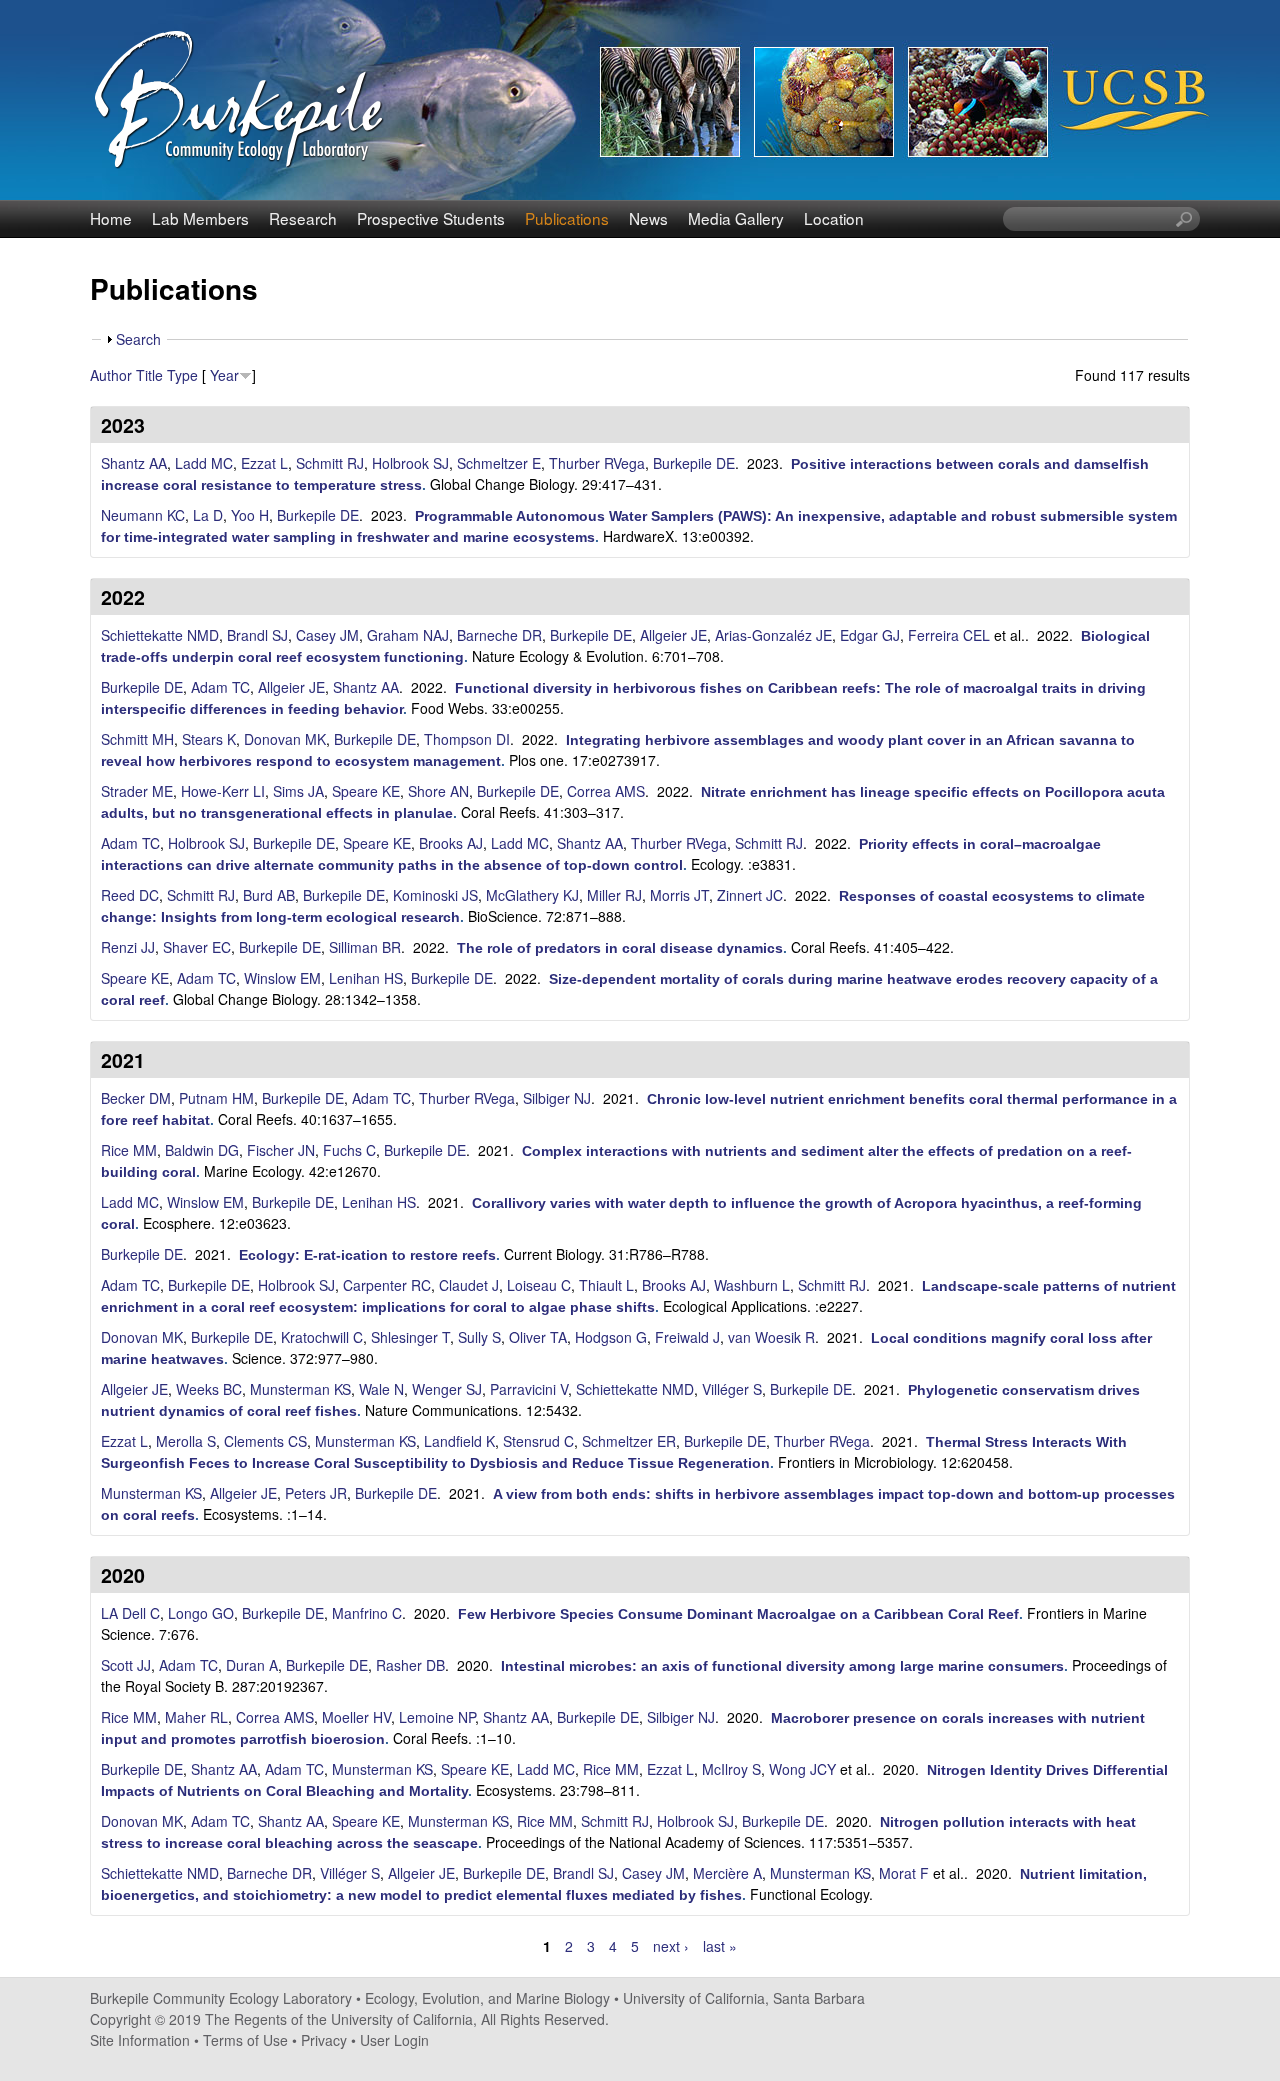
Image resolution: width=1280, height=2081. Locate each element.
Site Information (140, 2040)
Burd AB (269, 895)
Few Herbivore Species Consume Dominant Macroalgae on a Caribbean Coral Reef (738, 1614)
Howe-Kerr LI (223, 791)
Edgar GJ (870, 635)
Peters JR (316, 1493)
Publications (567, 218)
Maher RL (196, 1717)
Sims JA (298, 791)
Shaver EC (197, 947)
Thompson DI (467, 739)
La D (208, 515)
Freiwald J (687, 1337)
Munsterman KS (300, 1389)
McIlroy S (731, 1769)
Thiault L (606, 1285)
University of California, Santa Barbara (744, 1998)
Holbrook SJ (410, 463)
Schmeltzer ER (629, 1441)
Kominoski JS (435, 895)
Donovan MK (285, 739)
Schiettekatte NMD (160, 635)
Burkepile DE (694, 463)
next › (671, 1946)
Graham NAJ (408, 635)
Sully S (479, 1337)
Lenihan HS (366, 978)
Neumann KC (143, 515)
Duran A (252, 1665)
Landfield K (459, 1441)
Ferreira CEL (949, 635)
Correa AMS (606, 791)
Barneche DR (499, 635)
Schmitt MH (137, 739)
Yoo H (250, 515)
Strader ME (137, 791)
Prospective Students (431, 218)
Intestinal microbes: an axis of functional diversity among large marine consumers (782, 1666)
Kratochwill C (322, 1337)
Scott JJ (126, 1665)
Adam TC (220, 687)
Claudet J (469, 1285)
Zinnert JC (750, 895)
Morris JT (679, 895)
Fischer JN (281, 1150)
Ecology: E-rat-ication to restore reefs (367, 1255)
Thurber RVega (597, 463)
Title (149, 375)
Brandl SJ (257, 635)
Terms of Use (245, 2040)
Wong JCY (802, 1769)
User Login (394, 2040)
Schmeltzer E (499, 463)
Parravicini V (529, 1389)
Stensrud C (538, 1441)
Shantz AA (134, 463)
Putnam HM (216, 1098)
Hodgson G (611, 1337)
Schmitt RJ (330, 463)
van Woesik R (771, 1337)
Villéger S (732, 1389)
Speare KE (366, 791)
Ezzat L (264, 463)
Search (138, 339)
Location (834, 218)
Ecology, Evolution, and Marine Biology (487, 1998)
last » (720, 1946)
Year (224, 375)
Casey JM (327, 635)
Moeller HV (356, 1717)
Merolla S (186, 1441)
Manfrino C (367, 1613)
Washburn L (752, 1285)
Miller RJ (614, 895)
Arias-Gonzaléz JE (773, 635)
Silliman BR (365, 947)
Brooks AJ (451, 843)
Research (303, 218)
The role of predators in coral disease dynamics (620, 948)
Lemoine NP (437, 1717)
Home (111, 218)
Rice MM (129, 1150)
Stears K (209, 739)
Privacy (324, 2040)
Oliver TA (538, 1337)
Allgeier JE (673, 635)
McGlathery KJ (532, 895)
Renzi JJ (128, 947)
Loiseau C (539, 1285)
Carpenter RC (387, 1285)
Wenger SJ (447, 1389)
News (648, 218)
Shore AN (438, 791)
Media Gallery (736, 218)
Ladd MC (204, 463)
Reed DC (130, 895)
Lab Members (200, 218)
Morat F (904, 1873)
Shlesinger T (410, 1337)
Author (111, 375)
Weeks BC (209, 1389)
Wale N (381, 1389)
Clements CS (265, 1441)
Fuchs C (349, 1150)
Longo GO (201, 1613)
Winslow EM (282, 978)
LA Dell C (130, 1613)
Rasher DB (410, 1665)
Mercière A (727, 1873)
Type (182, 375)
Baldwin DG (202, 1150)
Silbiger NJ (557, 1098)
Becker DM (136, 1098)
